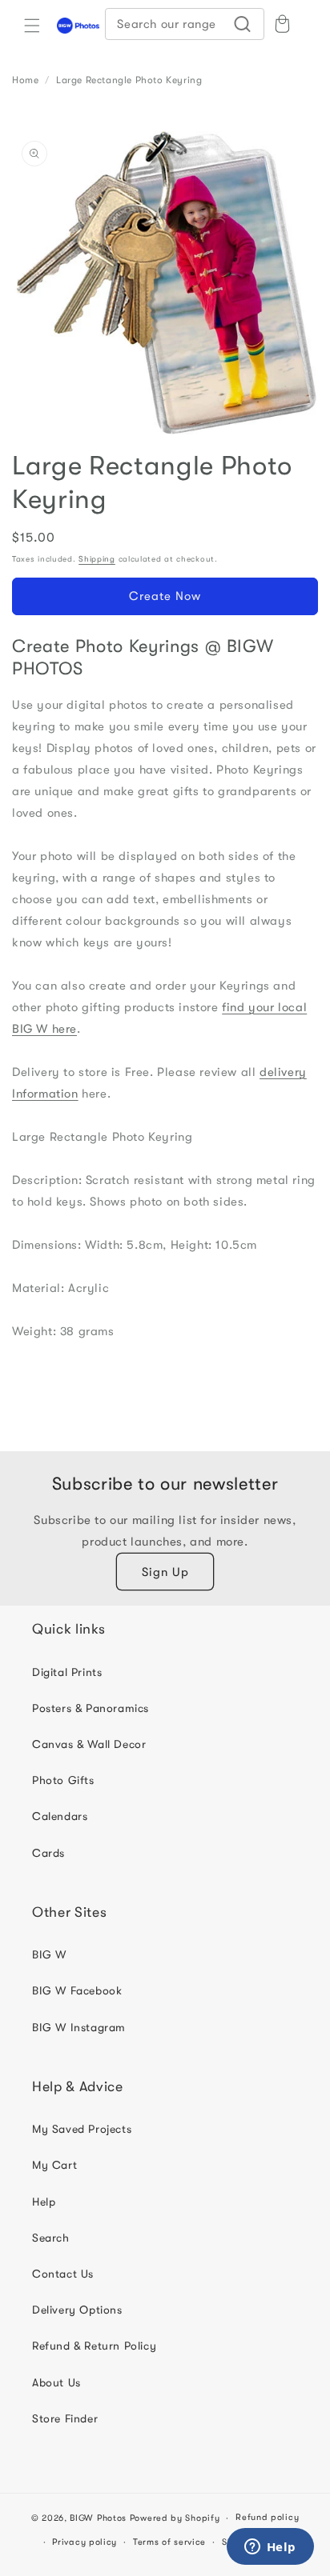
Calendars (60, 1816)
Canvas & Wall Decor (89, 1744)
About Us (56, 2382)
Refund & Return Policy (94, 2346)
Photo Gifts (63, 1780)
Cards (48, 1853)
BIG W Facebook (77, 1990)
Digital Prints (67, 1672)
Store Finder (65, 2418)
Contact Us (63, 2274)
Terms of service (169, 2542)
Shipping (97, 559)
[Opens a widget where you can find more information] (270, 2548)
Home (25, 80)
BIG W (49, 1954)
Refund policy (267, 2517)
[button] (32, 26)
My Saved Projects (82, 2129)
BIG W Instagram (79, 2027)
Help (44, 2202)
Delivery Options (77, 2310)
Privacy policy (85, 2542)
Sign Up (165, 1572)
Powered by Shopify (175, 2518)
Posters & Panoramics (91, 1708)
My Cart (54, 2165)
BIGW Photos (98, 2518)
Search (51, 2238)
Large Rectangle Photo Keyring (129, 80)
